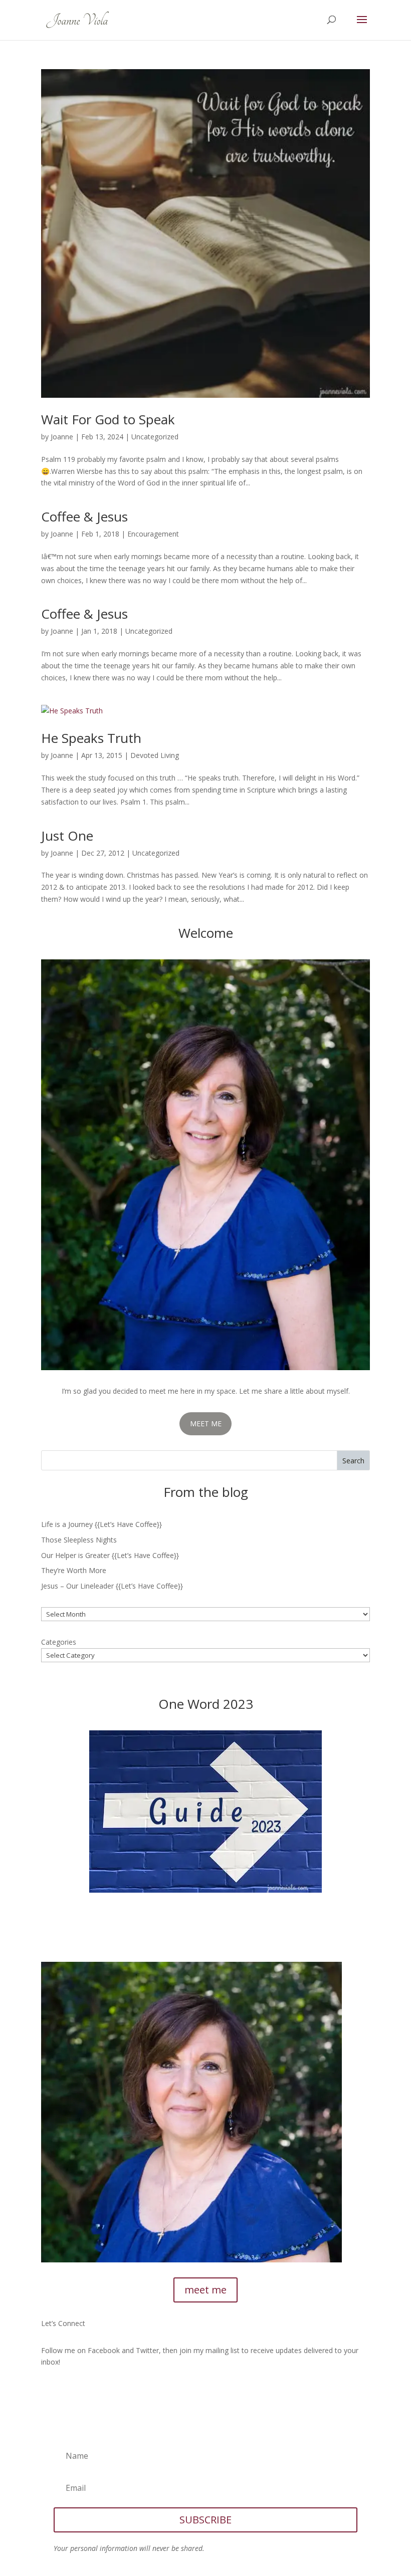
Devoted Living (155, 755)
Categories (59, 1642)
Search (353, 1461)
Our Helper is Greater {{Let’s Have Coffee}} (110, 1555)
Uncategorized (155, 437)
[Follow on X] (69, 2391)
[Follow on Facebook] (49, 2391)
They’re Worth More (74, 1570)
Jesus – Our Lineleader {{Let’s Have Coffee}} (112, 1586)
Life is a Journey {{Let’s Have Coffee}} (101, 1524)
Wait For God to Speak (108, 419)
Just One (67, 836)
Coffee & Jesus (84, 517)
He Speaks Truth (91, 738)
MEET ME (206, 1424)
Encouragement (153, 534)
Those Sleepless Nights (79, 1540)
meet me (205, 2290)
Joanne (62, 437)
